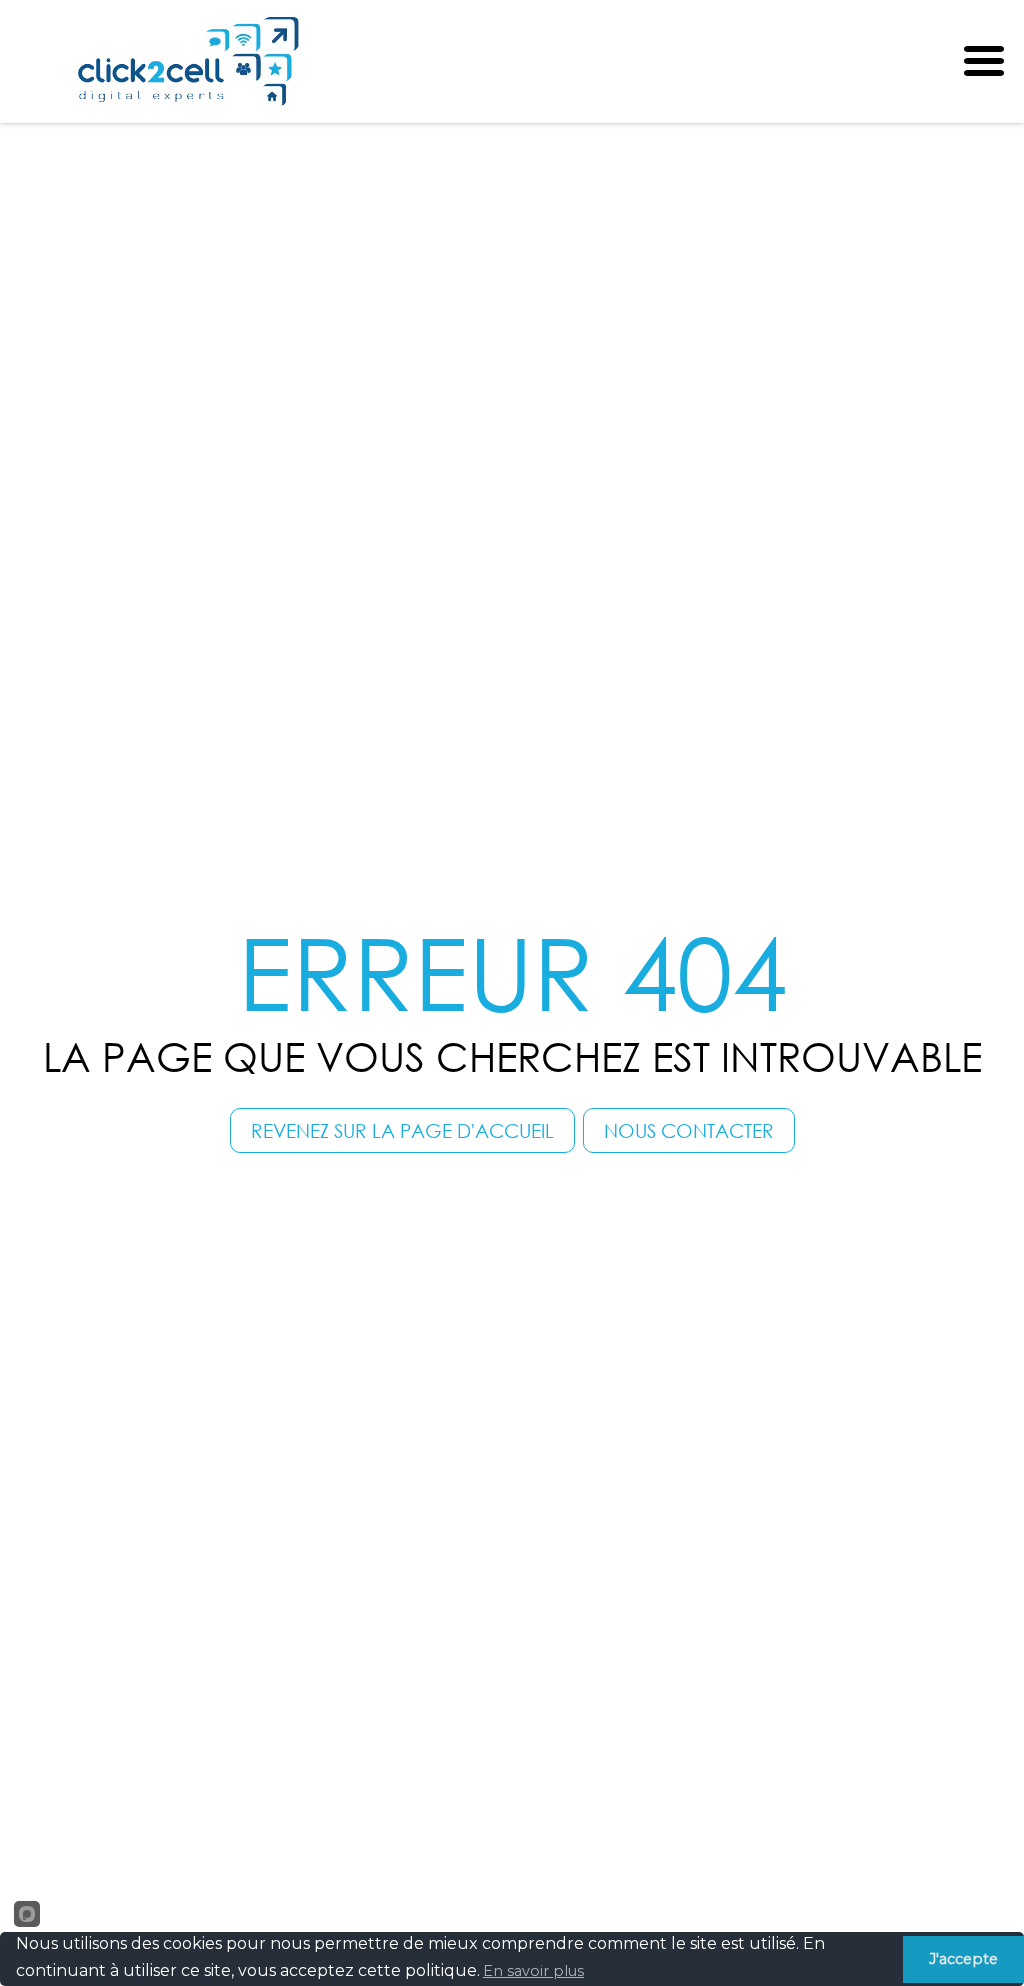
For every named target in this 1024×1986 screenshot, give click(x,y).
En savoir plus (533, 1971)
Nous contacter (689, 1130)
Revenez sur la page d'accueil (402, 1130)
